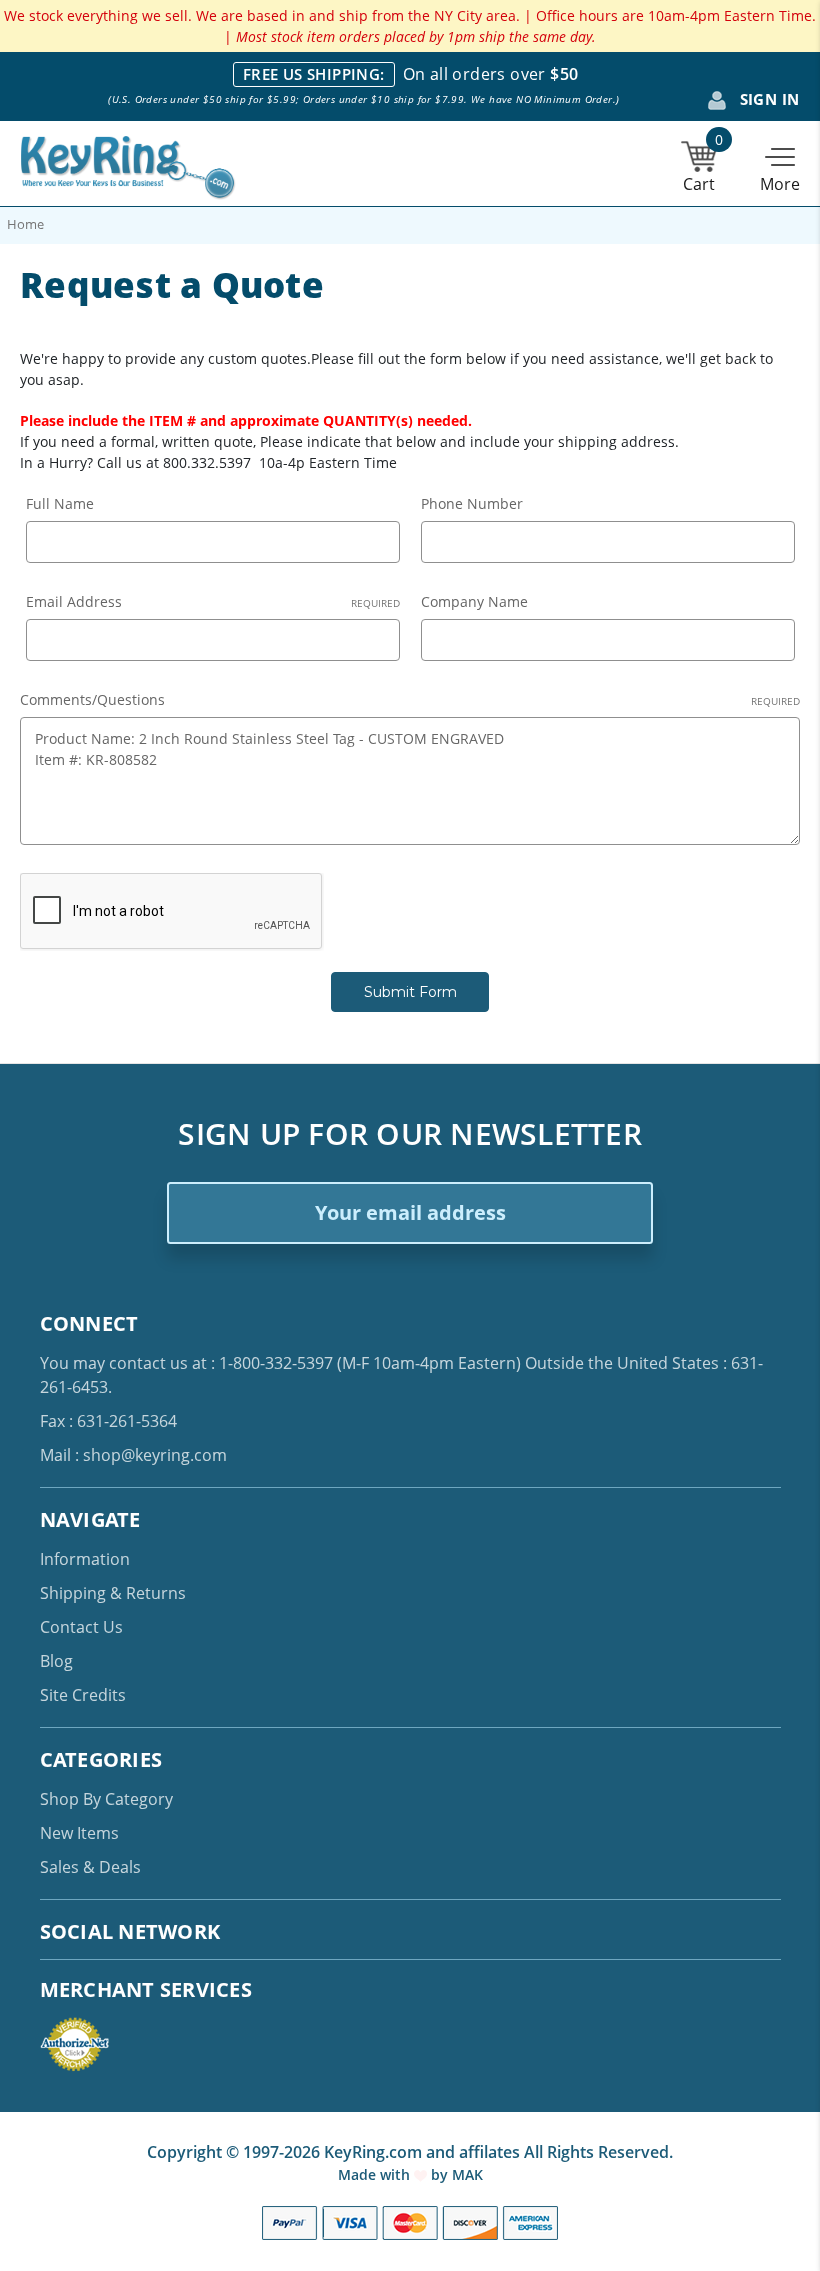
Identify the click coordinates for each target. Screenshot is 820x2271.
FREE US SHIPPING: (314, 74)
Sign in (767, 99)
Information (85, 1559)
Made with (376, 2174)
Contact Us (81, 1627)
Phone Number (472, 503)
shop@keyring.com (155, 1455)
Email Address (213, 601)
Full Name (60, 503)
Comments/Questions (410, 699)
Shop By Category (106, 1799)
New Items (79, 1833)
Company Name (474, 601)
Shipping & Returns (113, 1593)
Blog (56, 1661)
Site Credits (83, 1695)
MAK (467, 2174)
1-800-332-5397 (276, 1363)
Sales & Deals (90, 1867)
